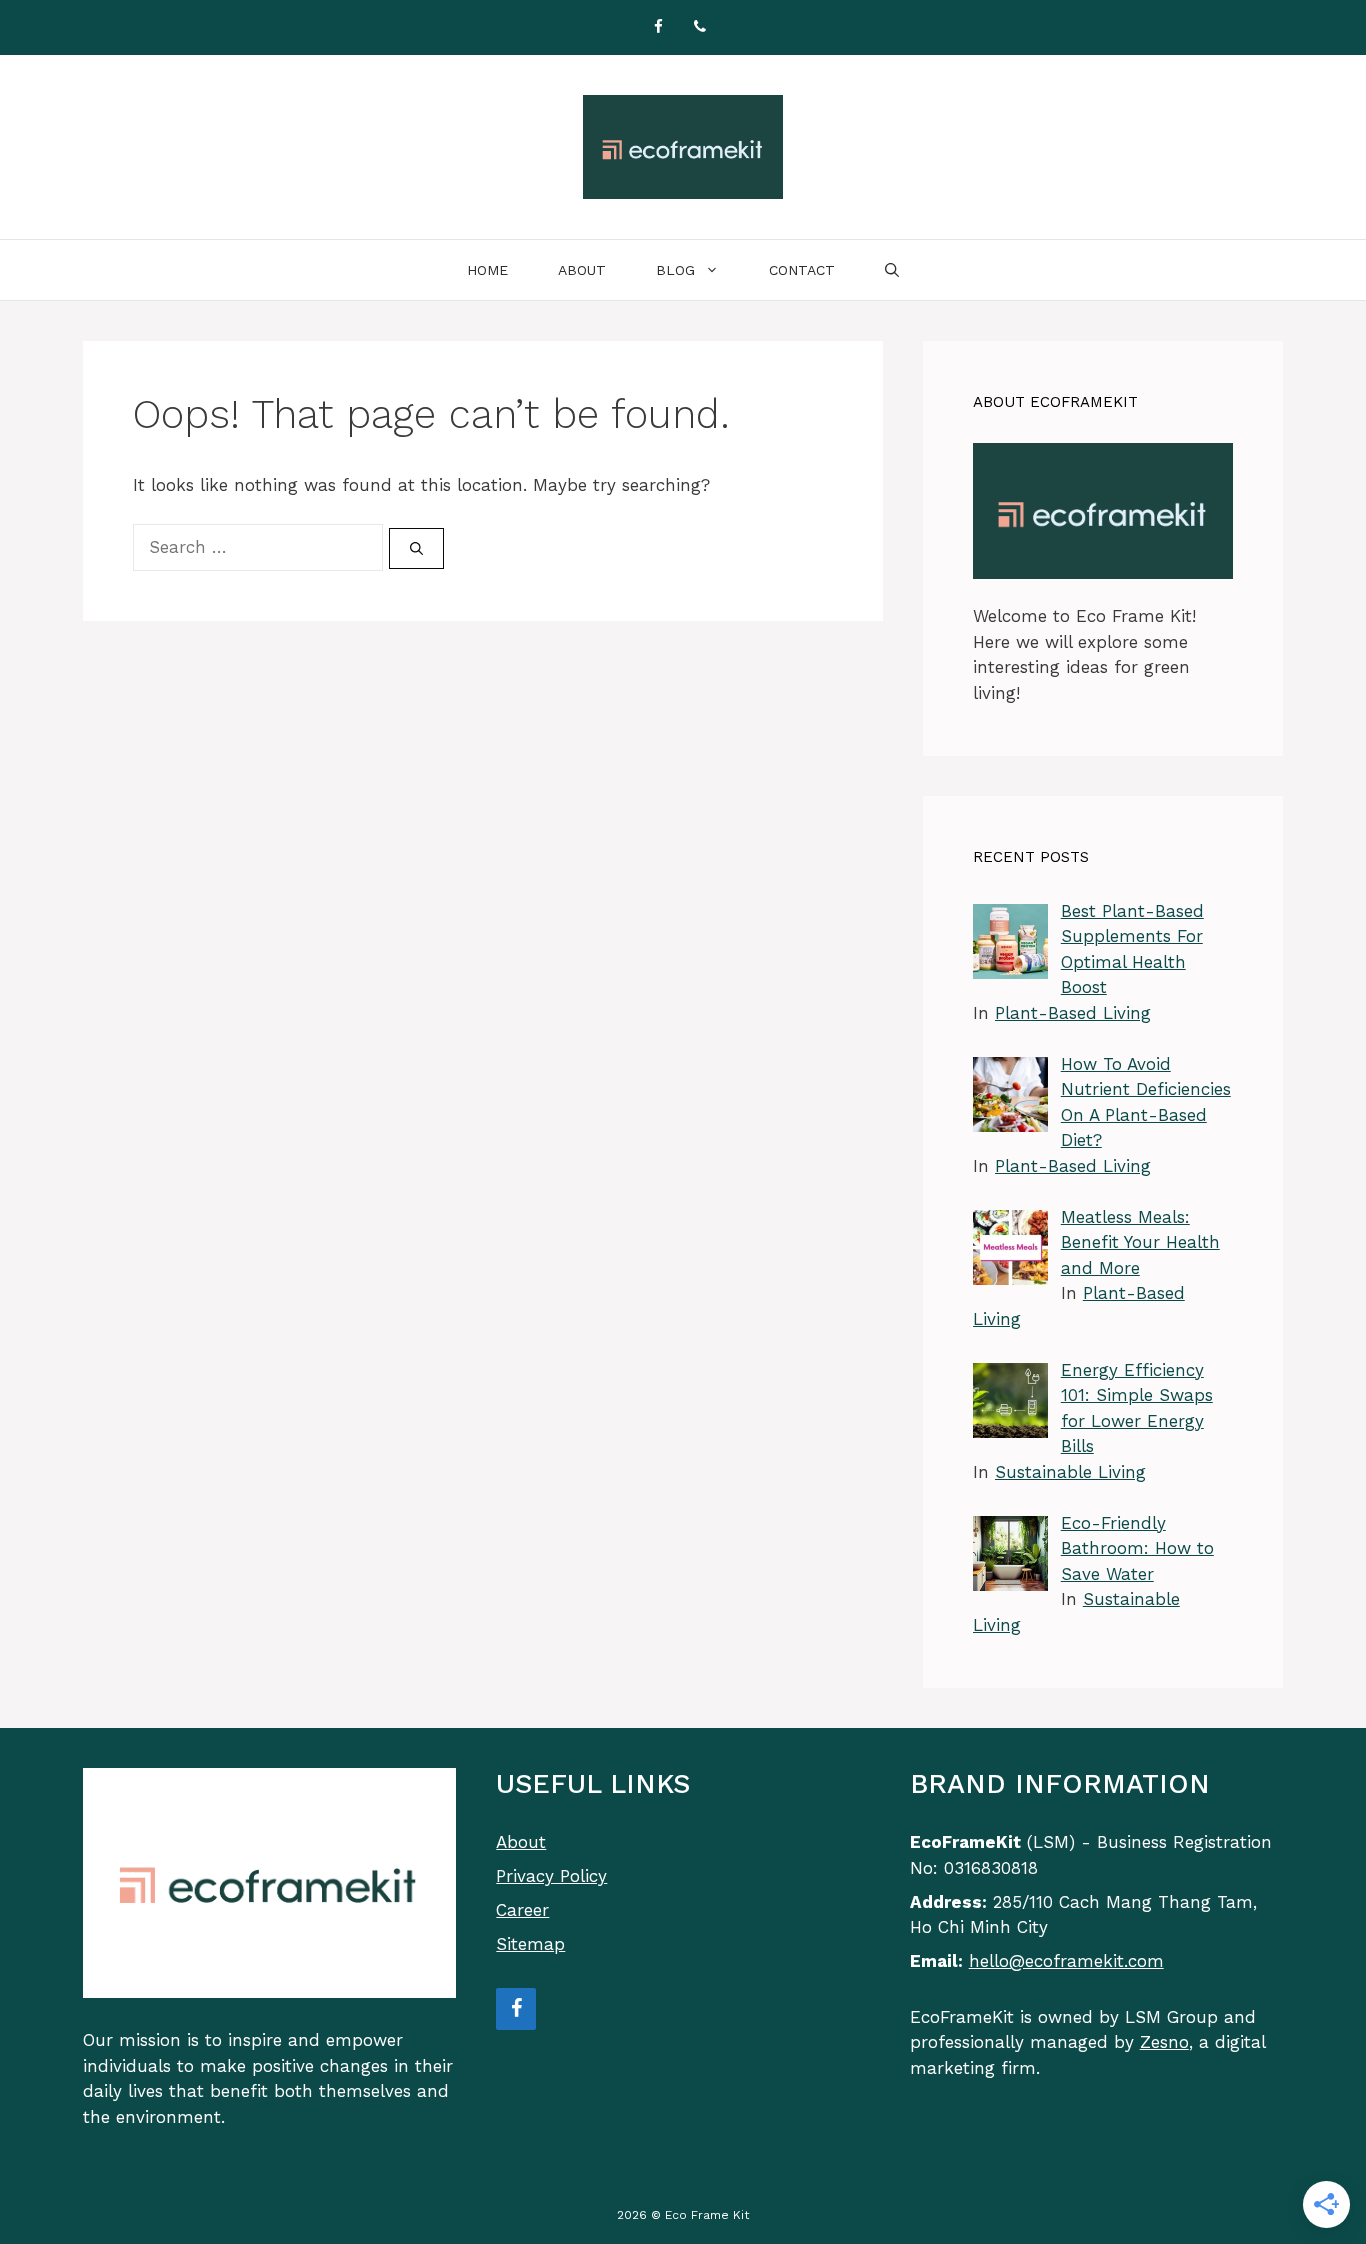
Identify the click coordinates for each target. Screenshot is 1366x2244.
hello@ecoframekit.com (1066, 1961)
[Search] (416, 549)
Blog (675, 270)
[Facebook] (658, 27)
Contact (802, 270)
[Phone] (700, 27)
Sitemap (530, 1944)
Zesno (1164, 2042)
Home (487, 270)
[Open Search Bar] (892, 270)
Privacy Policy (551, 1876)
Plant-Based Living (1073, 1013)
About (582, 270)
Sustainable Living (1070, 1472)
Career (522, 1910)
